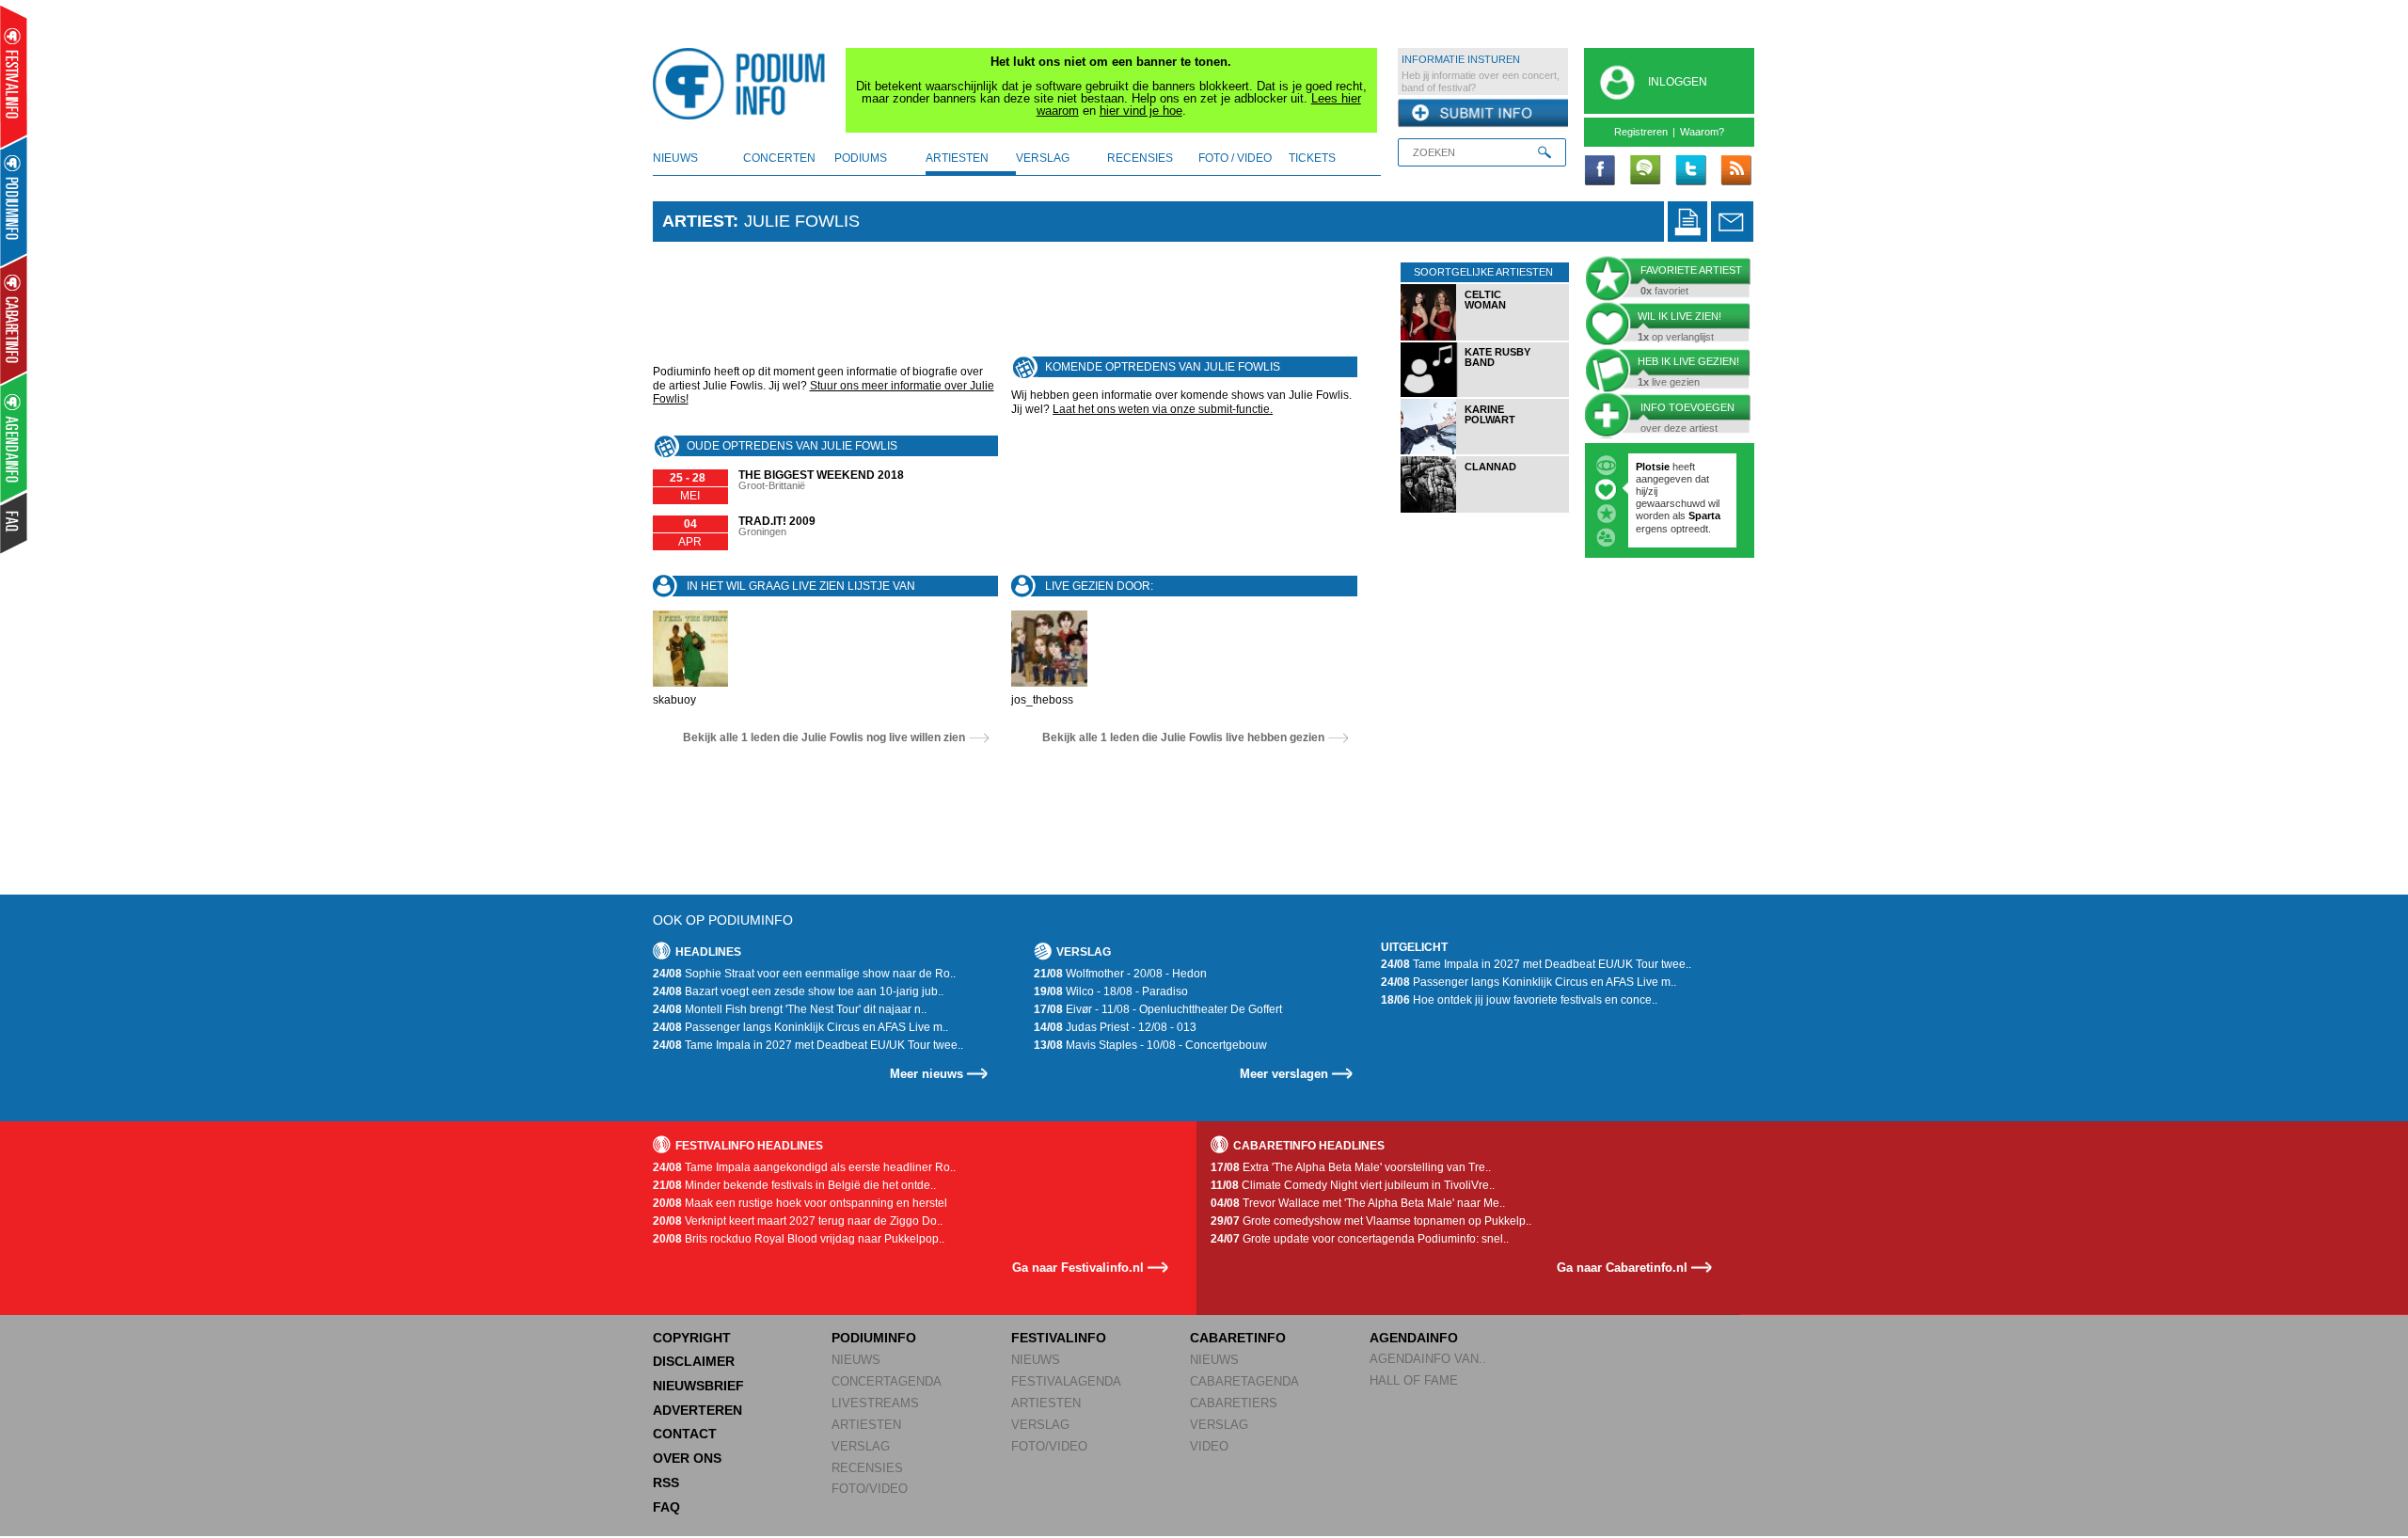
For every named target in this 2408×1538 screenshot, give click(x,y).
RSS (666, 1483)
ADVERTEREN (697, 1410)
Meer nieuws (927, 1074)
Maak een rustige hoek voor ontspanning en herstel (800, 1203)
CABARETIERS (1234, 1403)
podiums (861, 158)
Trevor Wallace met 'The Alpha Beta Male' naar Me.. (1358, 1203)
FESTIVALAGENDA (1066, 1381)
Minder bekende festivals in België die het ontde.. (794, 1185)
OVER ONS (687, 1458)
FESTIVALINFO (1059, 1338)
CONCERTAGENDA (887, 1381)
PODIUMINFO (874, 1338)
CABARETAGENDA (1244, 1381)
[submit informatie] (1483, 114)
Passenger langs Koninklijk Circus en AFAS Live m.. (800, 1027)
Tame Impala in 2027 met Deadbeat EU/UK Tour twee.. (808, 1045)
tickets (1312, 158)
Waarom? (1702, 132)
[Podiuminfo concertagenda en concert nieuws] (15, 201)
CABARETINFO (1238, 1338)
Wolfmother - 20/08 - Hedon (1120, 974)
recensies (1140, 158)
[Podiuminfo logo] (744, 84)
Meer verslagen (1284, 1074)
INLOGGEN (1678, 82)
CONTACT (685, 1434)
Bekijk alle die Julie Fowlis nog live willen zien (824, 737)
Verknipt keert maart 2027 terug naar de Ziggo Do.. (798, 1221)
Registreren (1641, 132)
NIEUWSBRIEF (698, 1386)
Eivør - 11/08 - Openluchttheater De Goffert (1158, 1009)
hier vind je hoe (1141, 111)
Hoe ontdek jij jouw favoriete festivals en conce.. (1519, 1000)
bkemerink (1662, 467)
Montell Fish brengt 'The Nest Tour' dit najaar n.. (790, 1009)
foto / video (1235, 158)
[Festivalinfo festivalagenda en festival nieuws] (14, 77)
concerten (779, 158)
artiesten (957, 158)
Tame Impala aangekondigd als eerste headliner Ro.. (804, 1167)
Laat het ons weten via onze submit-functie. (1163, 409)
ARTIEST (697, 221)
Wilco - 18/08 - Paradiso (1111, 991)
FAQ (666, 1507)
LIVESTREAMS (875, 1403)
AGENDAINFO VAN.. (1428, 1359)
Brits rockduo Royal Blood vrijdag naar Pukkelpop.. (799, 1239)
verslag (1043, 158)
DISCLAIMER (694, 1361)
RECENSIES (867, 1468)
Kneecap (1659, 491)
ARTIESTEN (866, 1425)
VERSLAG (861, 1446)
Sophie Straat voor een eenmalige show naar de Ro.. (804, 974)
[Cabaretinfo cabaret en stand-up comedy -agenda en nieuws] (14, 319)
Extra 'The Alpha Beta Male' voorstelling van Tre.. (1351, 1167)
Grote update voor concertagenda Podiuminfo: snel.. (1360, 1239)
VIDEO (1209, 1446)
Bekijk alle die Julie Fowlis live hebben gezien (1183, 737)
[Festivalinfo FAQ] (15, 523)
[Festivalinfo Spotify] (1645, 171)
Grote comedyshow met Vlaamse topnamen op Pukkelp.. (1371, 1221)
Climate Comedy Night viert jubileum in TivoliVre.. (1353, 1185)
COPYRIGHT (692, 1338)
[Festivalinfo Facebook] (1600, 171)
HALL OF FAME (1414, 1380)
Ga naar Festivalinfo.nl (1078, 1268)
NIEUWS (856, 1360)
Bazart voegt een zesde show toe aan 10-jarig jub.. (798, 991)
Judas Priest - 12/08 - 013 (1115, 1027)
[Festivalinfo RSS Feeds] (1735, 171)
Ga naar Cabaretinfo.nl (1622, 1268)
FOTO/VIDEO (870, 1489)
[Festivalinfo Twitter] (1690, 171)
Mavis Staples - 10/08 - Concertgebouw (1150, 1045)
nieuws (675, 158)
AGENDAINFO (1414, 1338)
